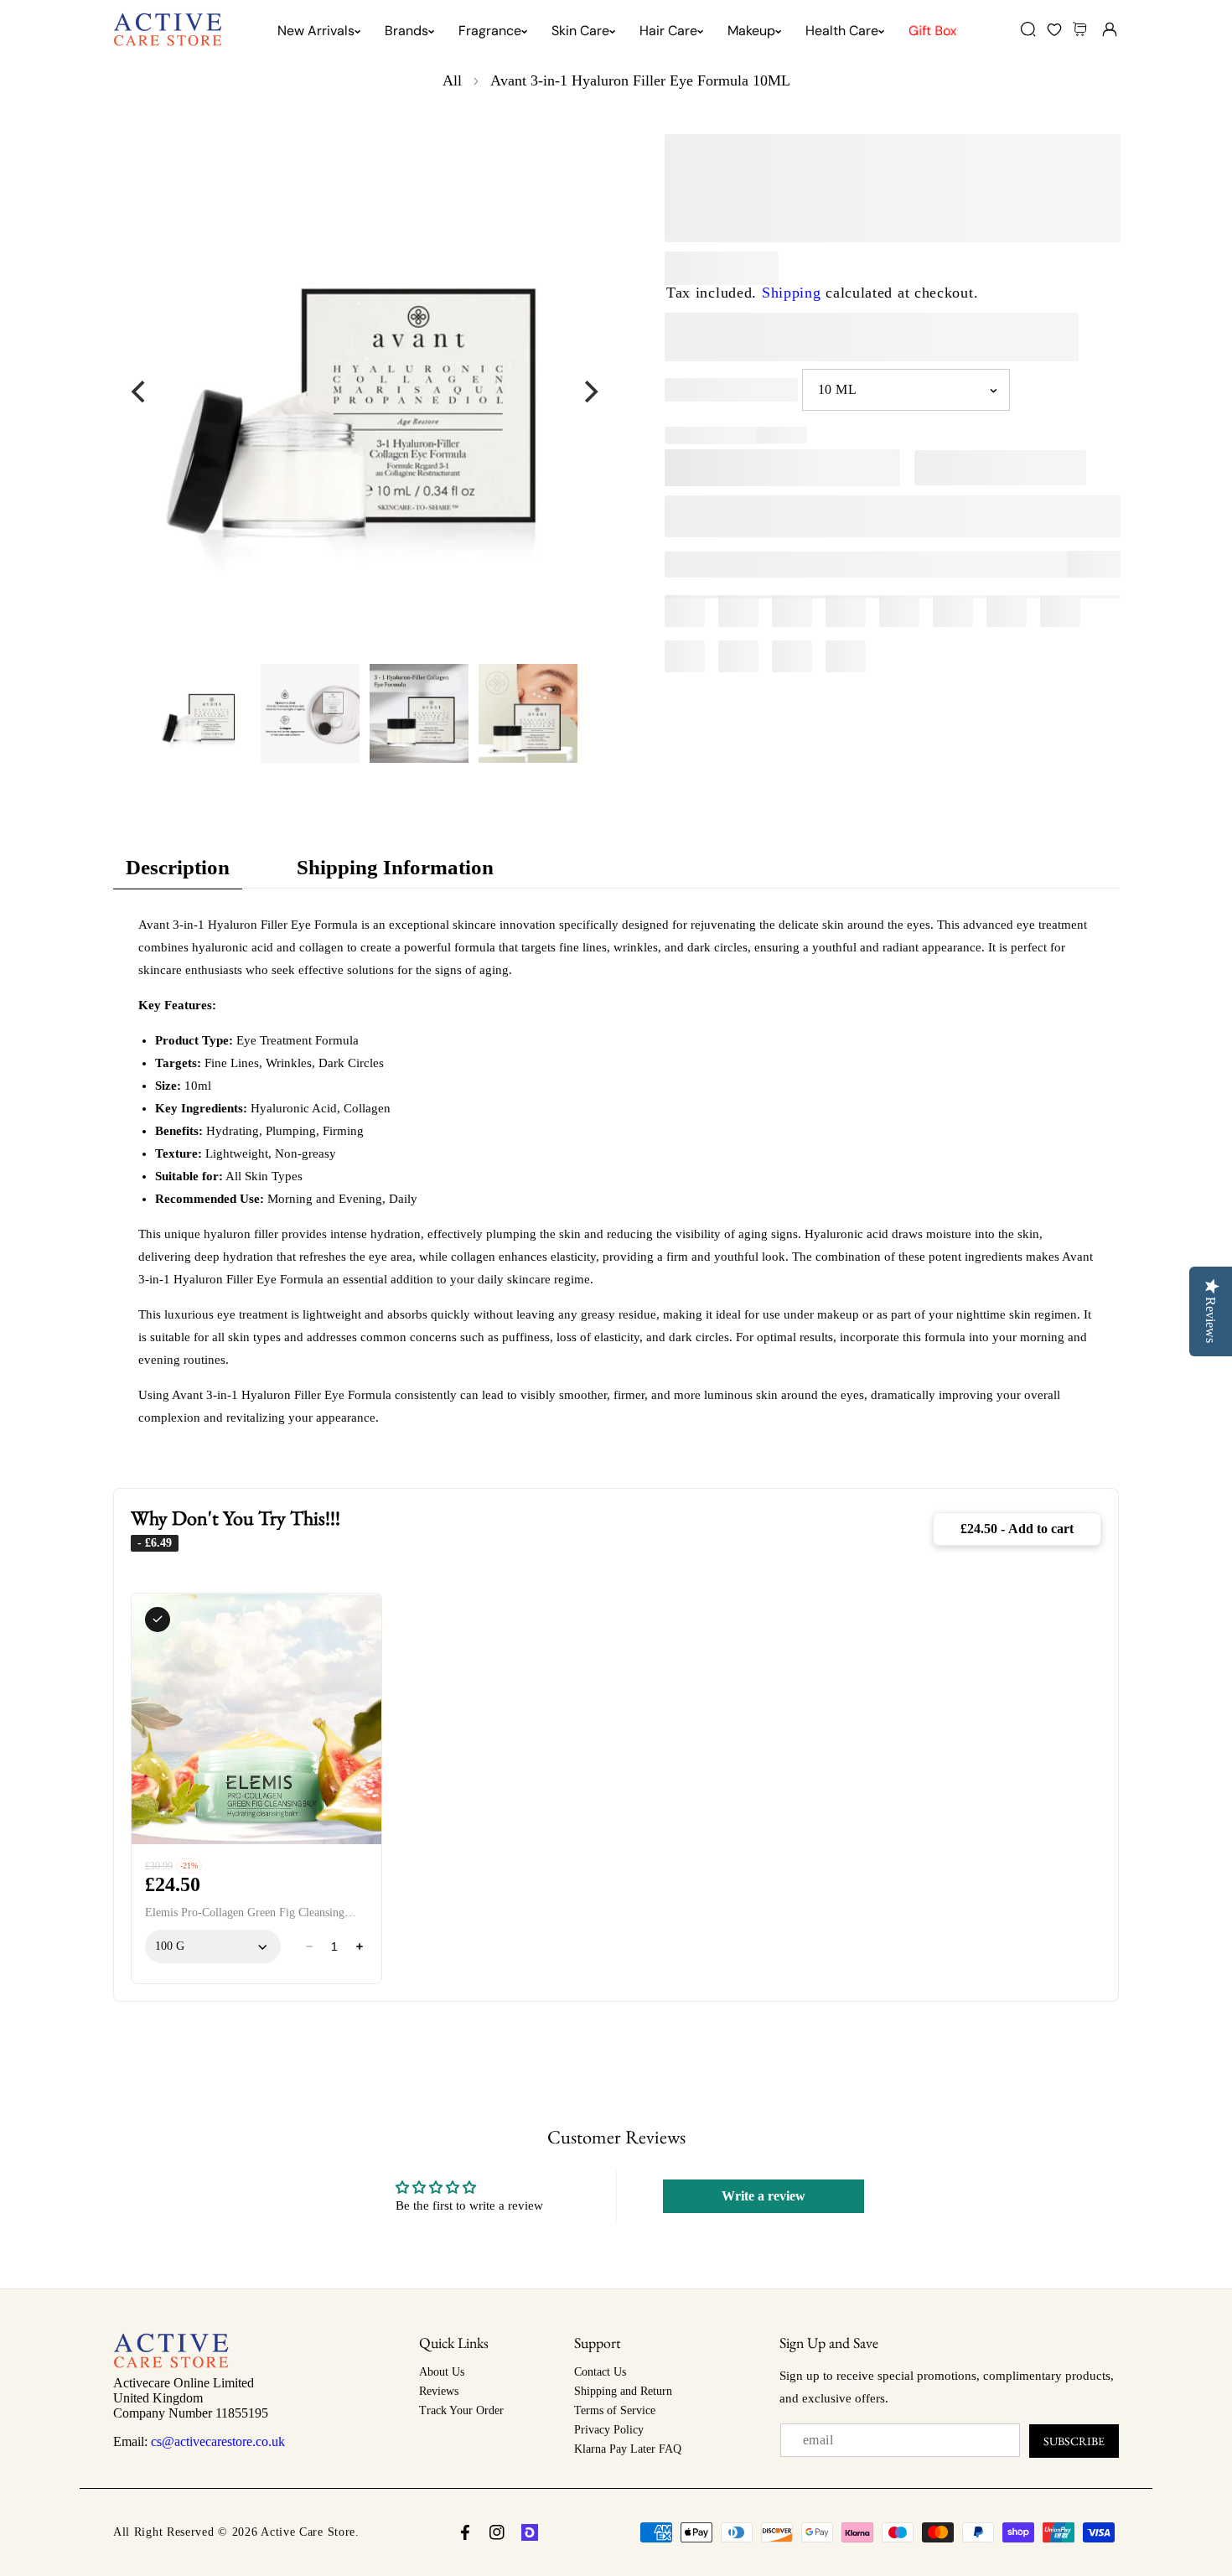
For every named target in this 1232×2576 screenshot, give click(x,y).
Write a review (764, 2196)
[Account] (1109, 29)
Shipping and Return (623, 2391)
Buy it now (893, 516)
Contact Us (600, 2372)
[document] (365, 391)
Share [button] (1104, 564)
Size (678, 389)
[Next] (589, 391)
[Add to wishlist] (709, 565)
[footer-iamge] (171, 2364)
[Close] (144, 2482)
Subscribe (1074, 2441)
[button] (1082, 29)
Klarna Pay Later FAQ (628, 2449)
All (452, 80)
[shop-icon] (530, 2532)
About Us (442, 2372)
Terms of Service (615, 2410)
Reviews (439, 2391)
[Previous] (140, 391)
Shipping (792, 293)
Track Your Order (461, 2410)
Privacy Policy (609, 2430)
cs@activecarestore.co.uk (218, 2441)
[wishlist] (1054, 29)
